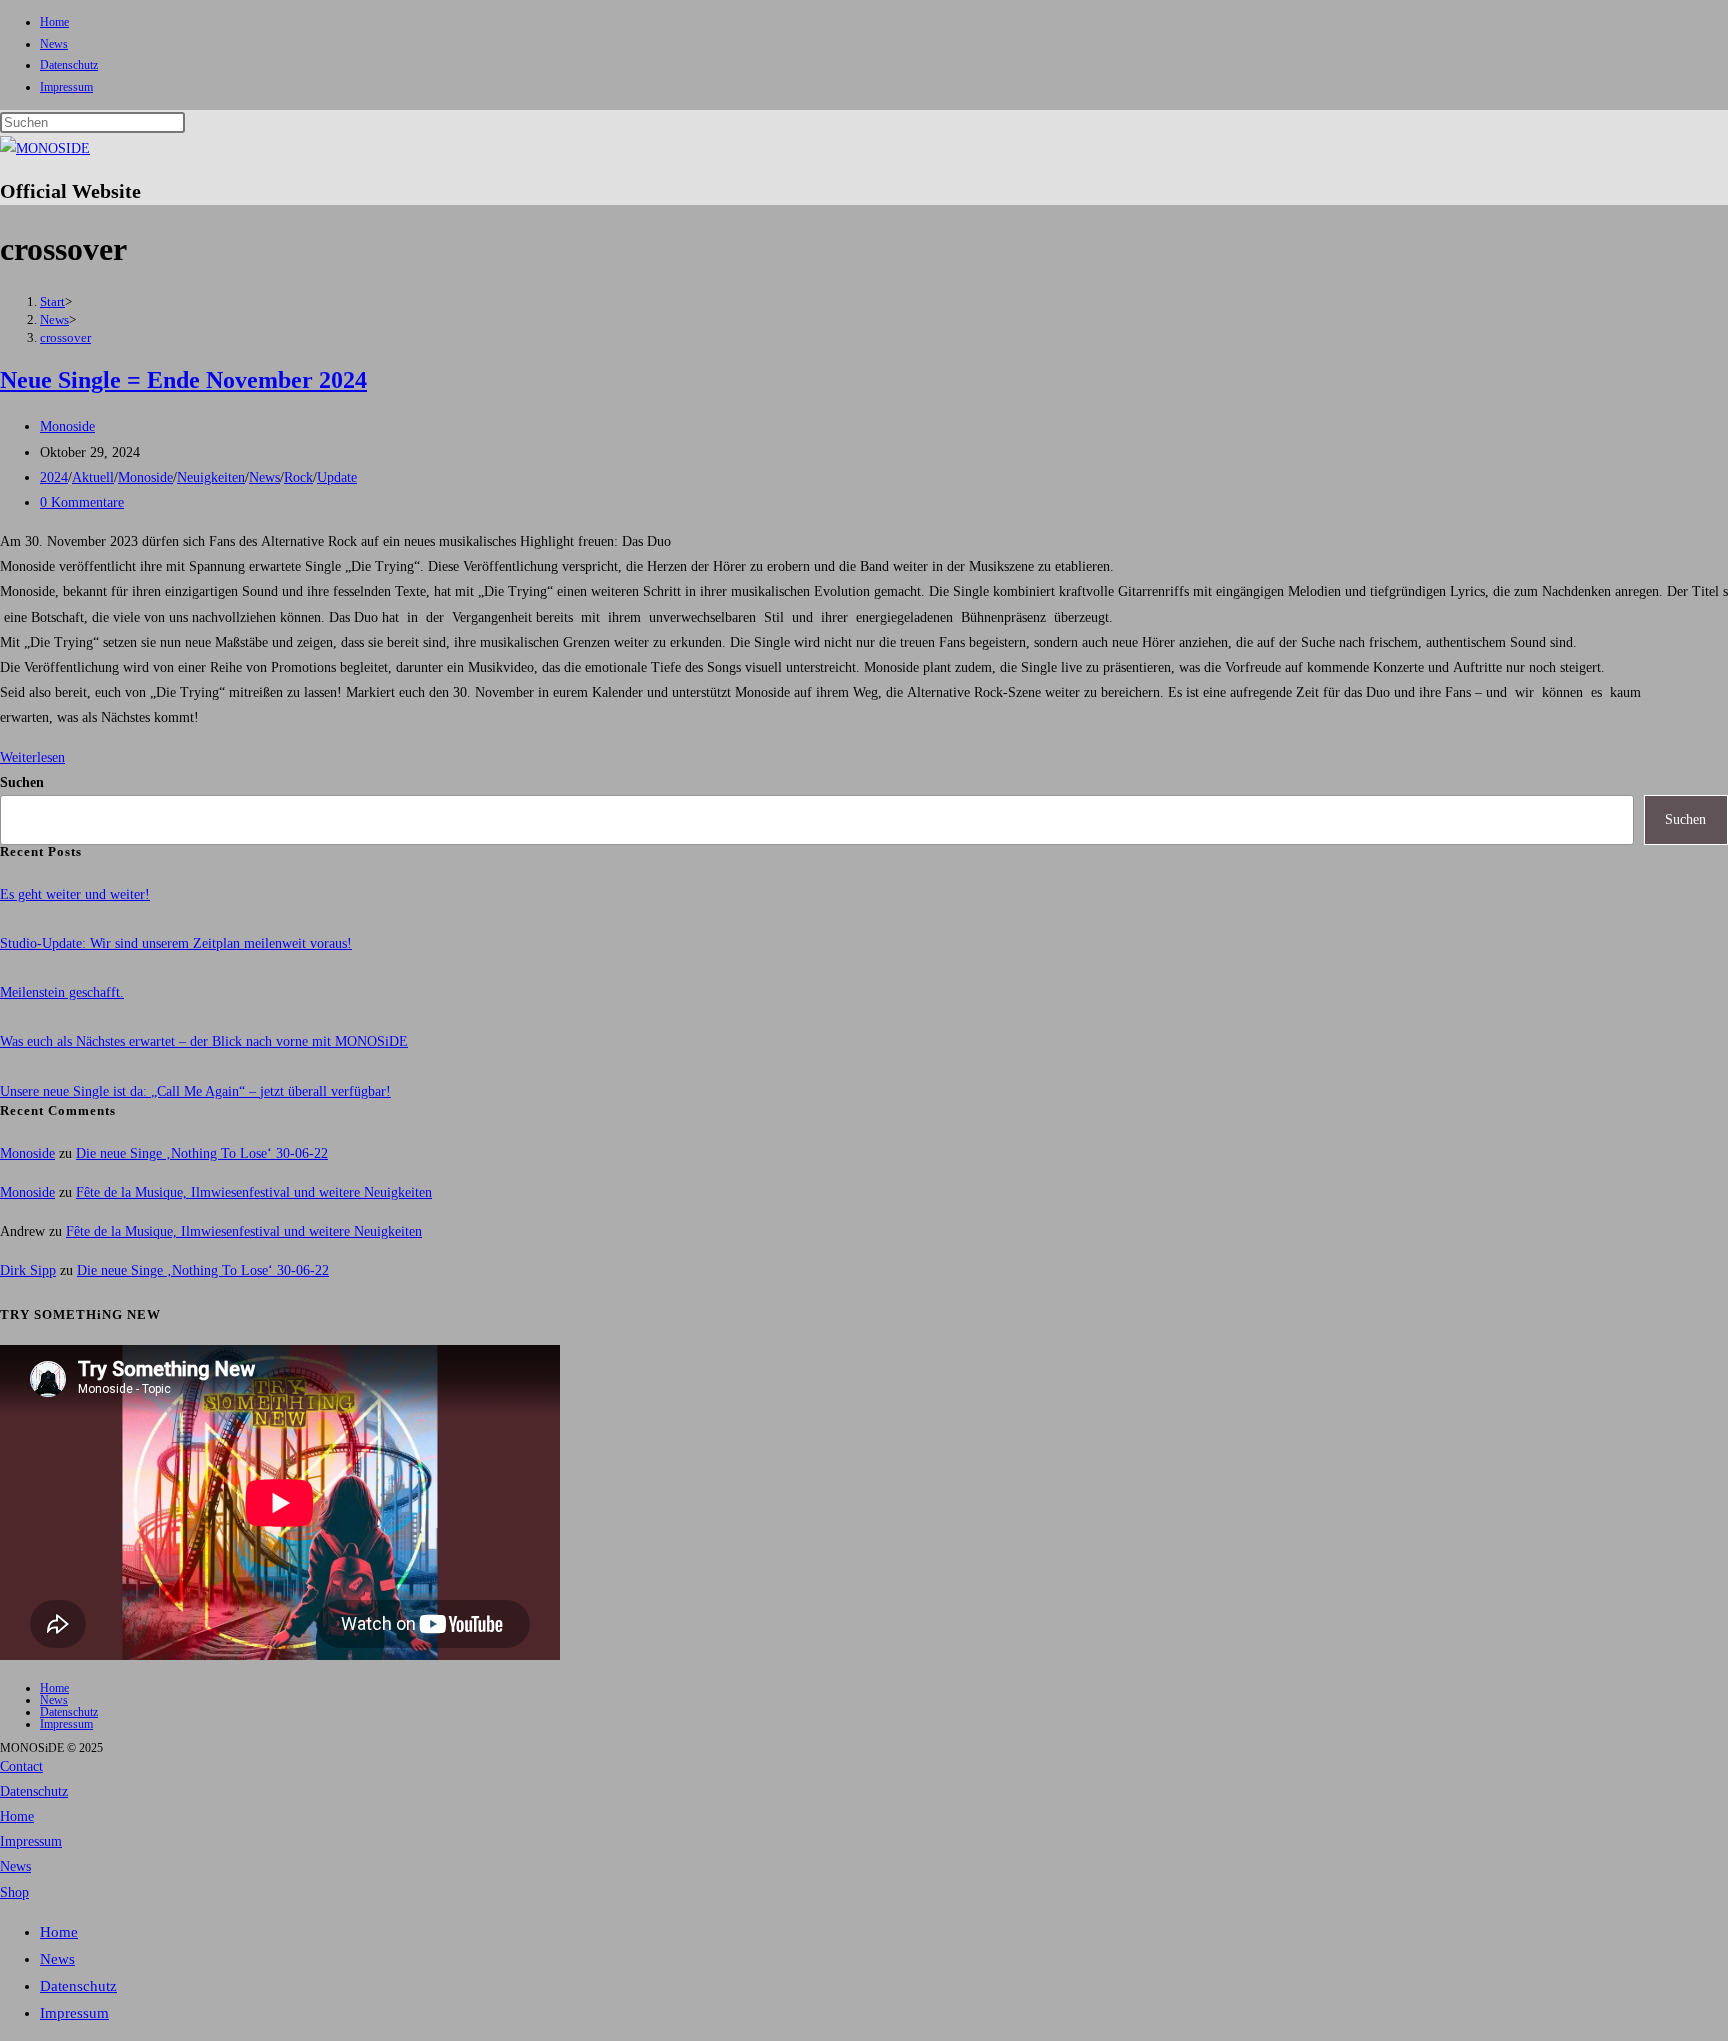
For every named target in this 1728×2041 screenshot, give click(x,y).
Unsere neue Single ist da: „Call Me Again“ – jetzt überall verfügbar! (195, 1091)
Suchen (22, 782)
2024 (54, 477)
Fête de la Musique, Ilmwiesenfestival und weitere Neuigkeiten (254, 1192)
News (54, 44)
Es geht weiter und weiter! (75, 894)
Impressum (66, 87)
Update (337, 477)
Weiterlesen (32, 757)
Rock (298, 477)
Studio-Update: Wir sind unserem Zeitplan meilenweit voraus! (176, 943)
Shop (14, 1892)
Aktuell (93, 477)
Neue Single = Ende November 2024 (183, 380)
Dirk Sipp (28, 1270)
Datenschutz (69, 65)
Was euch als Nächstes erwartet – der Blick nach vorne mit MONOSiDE (204, 1041)
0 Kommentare (82, 502)
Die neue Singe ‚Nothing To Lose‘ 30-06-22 (202, 1153)
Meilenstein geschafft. (62, 992)
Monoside (67, 426)
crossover (65, 337)
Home (54, 22)
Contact (21, 1766)
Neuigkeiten (211, 477)
